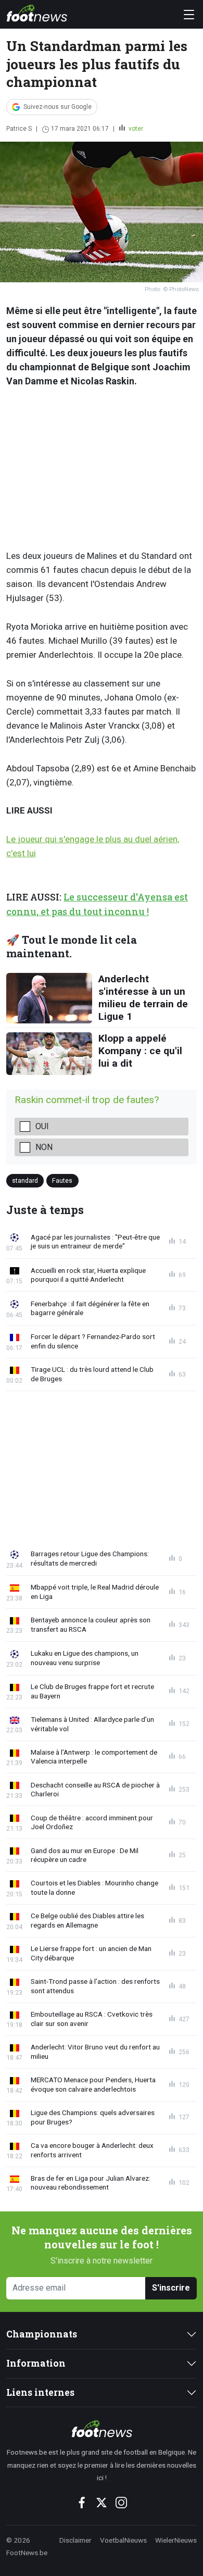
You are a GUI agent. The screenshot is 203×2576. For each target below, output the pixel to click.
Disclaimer (75, 2540)
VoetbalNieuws (123, 2540)
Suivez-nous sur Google (58, 107)
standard (25, 1180)
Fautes (62, 1180)
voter (135, 129)
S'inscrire (171, 2288)
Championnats (42, 2334)
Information (36, 2363)
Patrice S (19, 129)
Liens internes (40, 2392)
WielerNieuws (176, 2540)
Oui (42, 1126)
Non (44, 1147)
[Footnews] (102, 2429)
